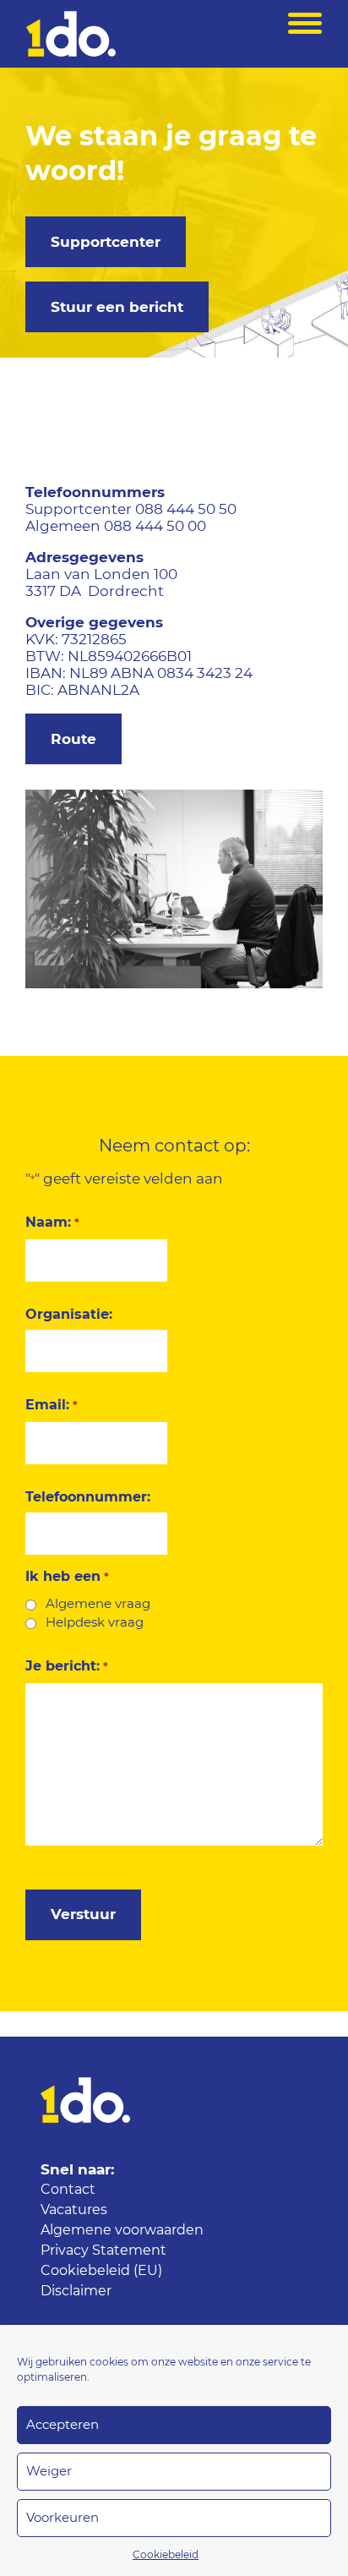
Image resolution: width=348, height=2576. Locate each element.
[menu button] (305, 34)
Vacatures (74, 2210)
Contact (68, 2190)
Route (73, 739)
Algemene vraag (98, 1604)
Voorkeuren (63, 2518)
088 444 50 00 (155, 526)
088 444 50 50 (186, 509)
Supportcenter (106, 242)
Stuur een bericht (117, 307)
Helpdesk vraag (95, 1623)
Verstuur (83, 1914)
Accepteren (63, 2425)
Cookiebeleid (166, 2555)
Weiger (49, 2472)
